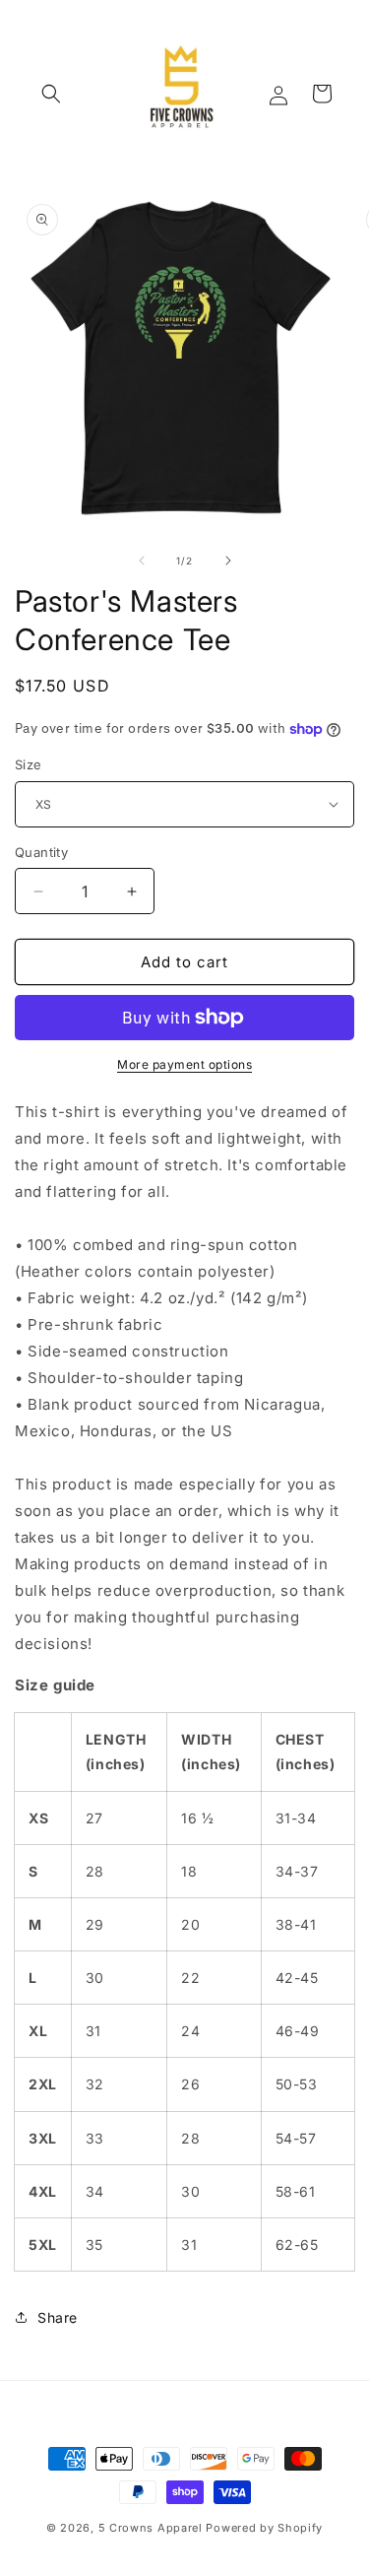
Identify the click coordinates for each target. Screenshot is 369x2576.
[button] (51, 94)
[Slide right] (228, 561)
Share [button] (58, 2317)
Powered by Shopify (264, 2528)
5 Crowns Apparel (151, 2528)
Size (29, 764)
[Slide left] (142, 561)
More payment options (184, 1064)
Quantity (41, 852)
